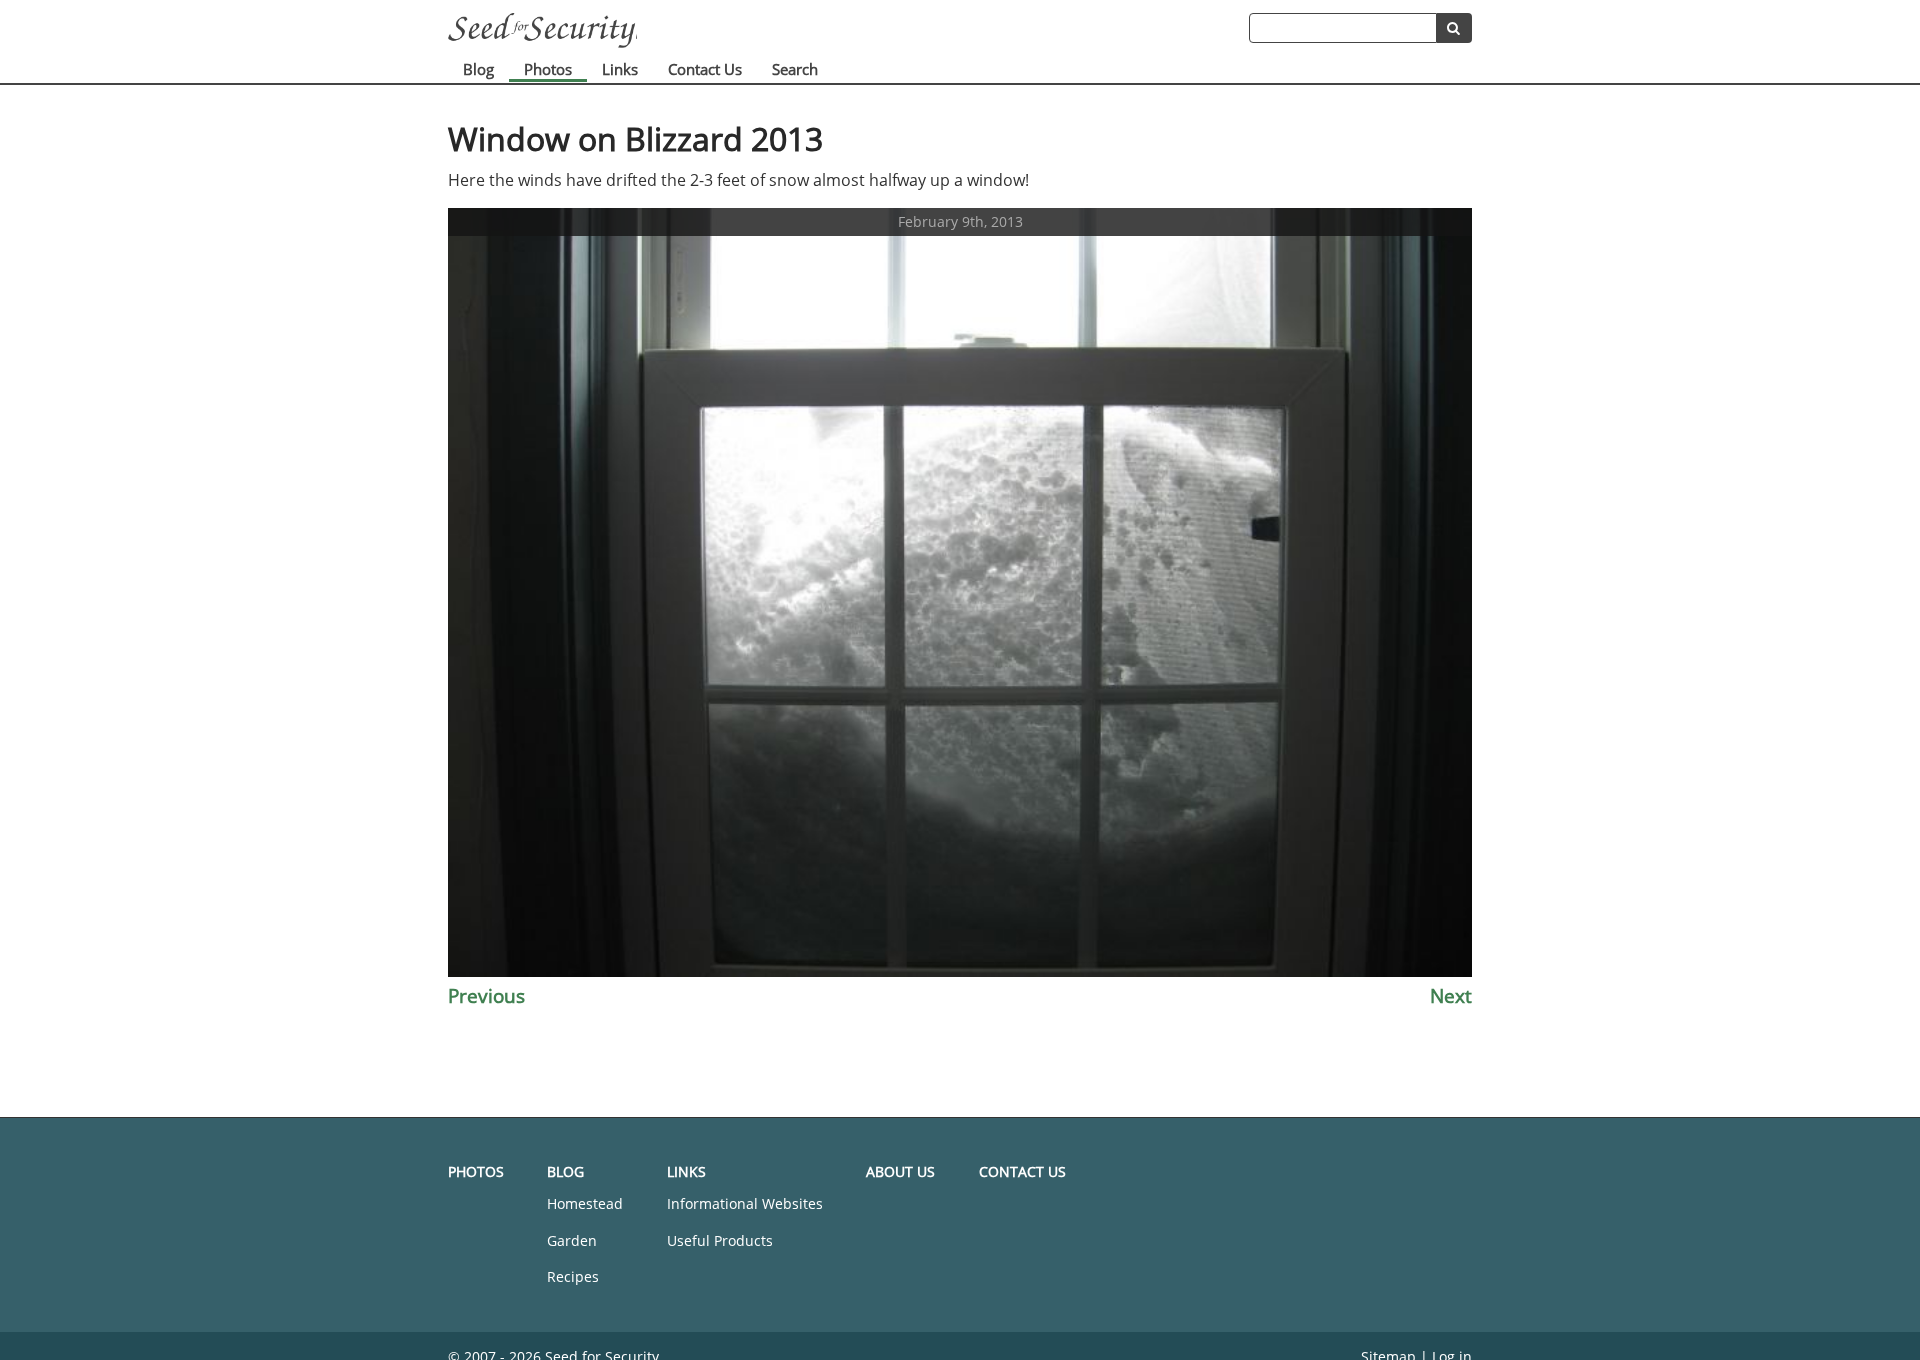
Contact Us (705, 69)
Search (795, 69)
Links (620, 69)
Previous (486, 995)
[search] (1454, 28)
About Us (900, 1171)
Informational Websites (745, 1203)
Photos (548, 69)
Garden (572, 1240)
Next (1451, 995)
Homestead (585, 1203)
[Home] (848, 30)
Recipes (573, 1276)
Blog (478, 69)
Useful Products (720, 1240)
